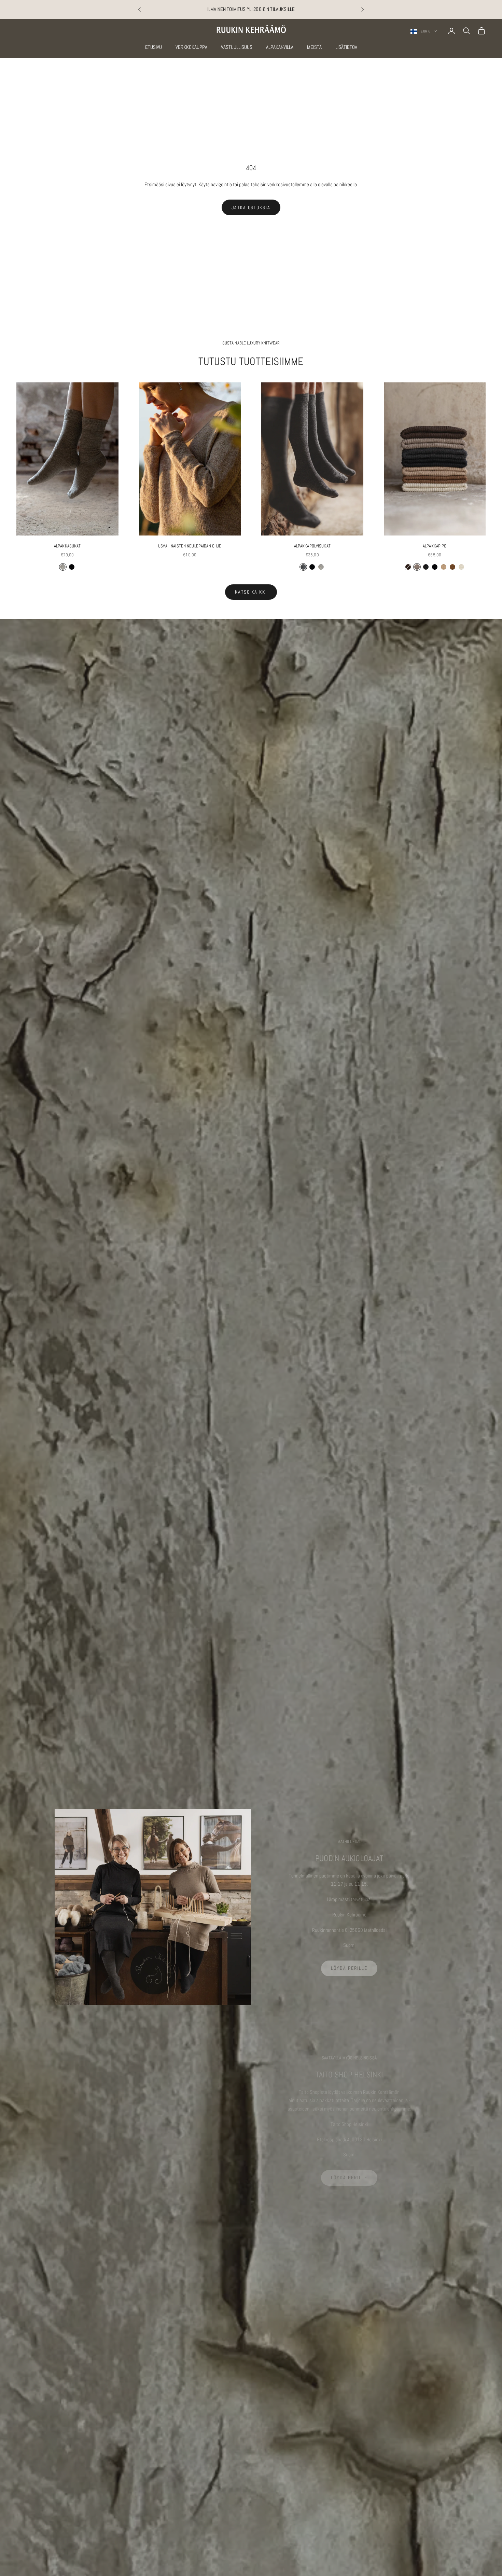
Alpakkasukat (67, 546)
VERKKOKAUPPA (191, 47)
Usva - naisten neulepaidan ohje (190, 546)
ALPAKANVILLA (280, 47)
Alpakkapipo (435, 546)
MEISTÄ (314, 47)
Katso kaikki (251, 592)
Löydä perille (349, 1968)
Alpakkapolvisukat (312, 546)
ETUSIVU (154, 47)
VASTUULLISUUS (237, 47)
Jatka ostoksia (251, 207)
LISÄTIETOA (346, 47)
